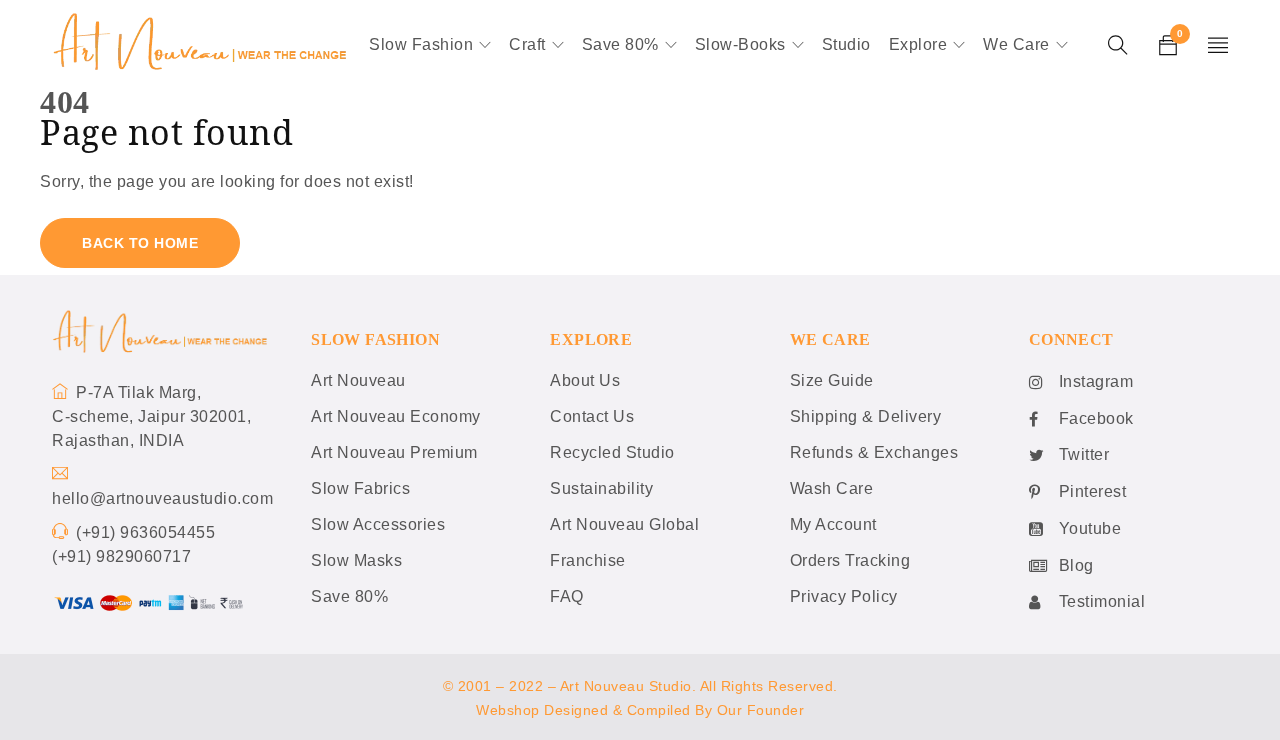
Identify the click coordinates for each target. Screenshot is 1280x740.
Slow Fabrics (360, 488)
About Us (585, 380)
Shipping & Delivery (866, 416)
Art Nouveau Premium (394, 452)
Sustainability (601, 488)
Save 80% (349, 596)
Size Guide (832, 380)
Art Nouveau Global (624, 524)
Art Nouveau (358, 380)
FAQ (567, 596)
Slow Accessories (378, 524)
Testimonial (1102, 601)
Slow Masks (356, 560)
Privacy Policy (844, 596)
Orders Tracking (850, 560)
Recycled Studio (612, 452)
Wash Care (832, 488)
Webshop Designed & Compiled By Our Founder (640, 710)
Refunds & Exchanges (874, 452)
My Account (833, 524)
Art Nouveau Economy (396, 416)
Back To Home (140, 243)
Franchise (588, 560)
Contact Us (592, 416)
